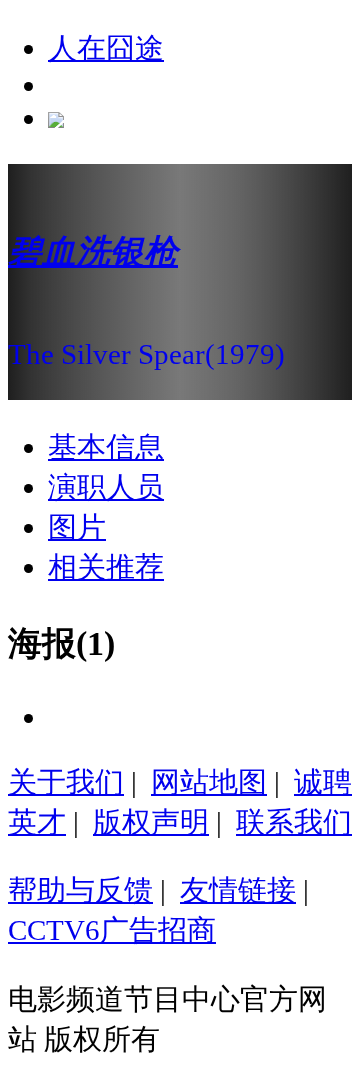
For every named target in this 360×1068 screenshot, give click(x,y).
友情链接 (238, 890)
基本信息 (106, 447)
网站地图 (209, 782)
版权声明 (151, 822)
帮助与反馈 (80, 890)
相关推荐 (106, 567)
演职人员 (106, 487)
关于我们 (66, 782)
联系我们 (294, 822)
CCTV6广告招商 (112, 930)
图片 (77, 527)
